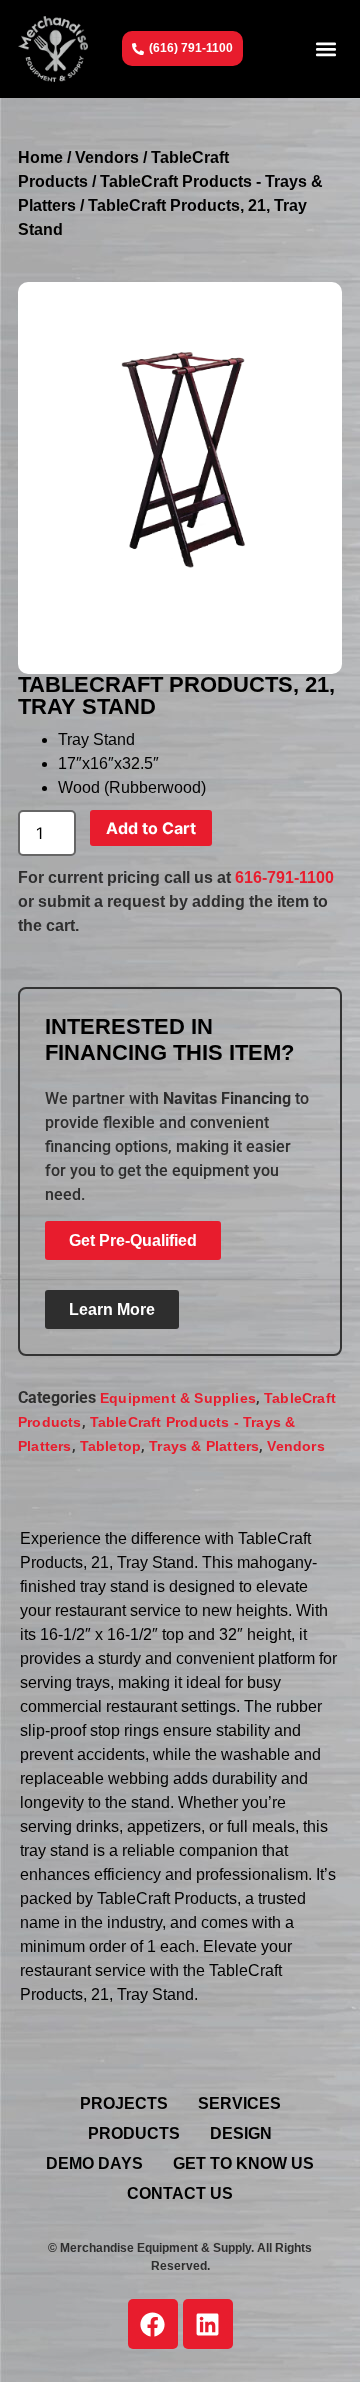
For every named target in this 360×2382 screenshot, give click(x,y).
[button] (325, 48)
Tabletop (111, 1446)
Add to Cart (151, 828)
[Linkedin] (208, 2324)
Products (134, 2133)
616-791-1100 (284, 877)
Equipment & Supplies (178, 1398)
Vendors (107, 157)
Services (239, 2103)
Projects (124, 2103)
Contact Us (180, 2193)
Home (40, 157)
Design (241, 2133)
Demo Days (94, 2163)
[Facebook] (153, 2324)
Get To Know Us (243, 2163)
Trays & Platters (204, 1446)
